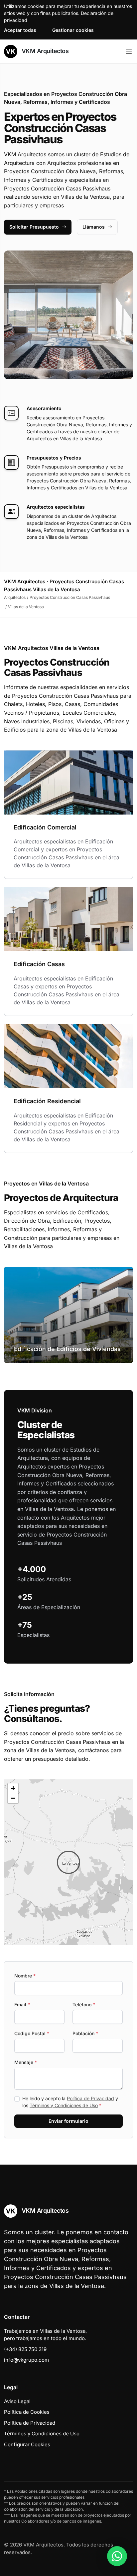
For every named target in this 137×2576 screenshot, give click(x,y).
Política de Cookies (27, 2412)
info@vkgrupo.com (26, 2360)
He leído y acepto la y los (70, 2102)
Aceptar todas (20, 30)
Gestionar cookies (73, 30)
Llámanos (94, 227)
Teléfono (84, 2004)
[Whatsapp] (117, 2556)
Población (85, 2033)
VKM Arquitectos (44, 51)
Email (22, 2004)
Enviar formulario (68, 2121)
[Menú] (129, 51)
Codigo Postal (32, 2033)
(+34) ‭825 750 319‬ (25, 2349)
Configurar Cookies (27, 2444)
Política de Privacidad (90, 2098)
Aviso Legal (17, 2401)
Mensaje (26, 2062)
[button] (68, 1862)
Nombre (25, 1976)
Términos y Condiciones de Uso (64, 2105)
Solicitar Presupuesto (34, 227)
